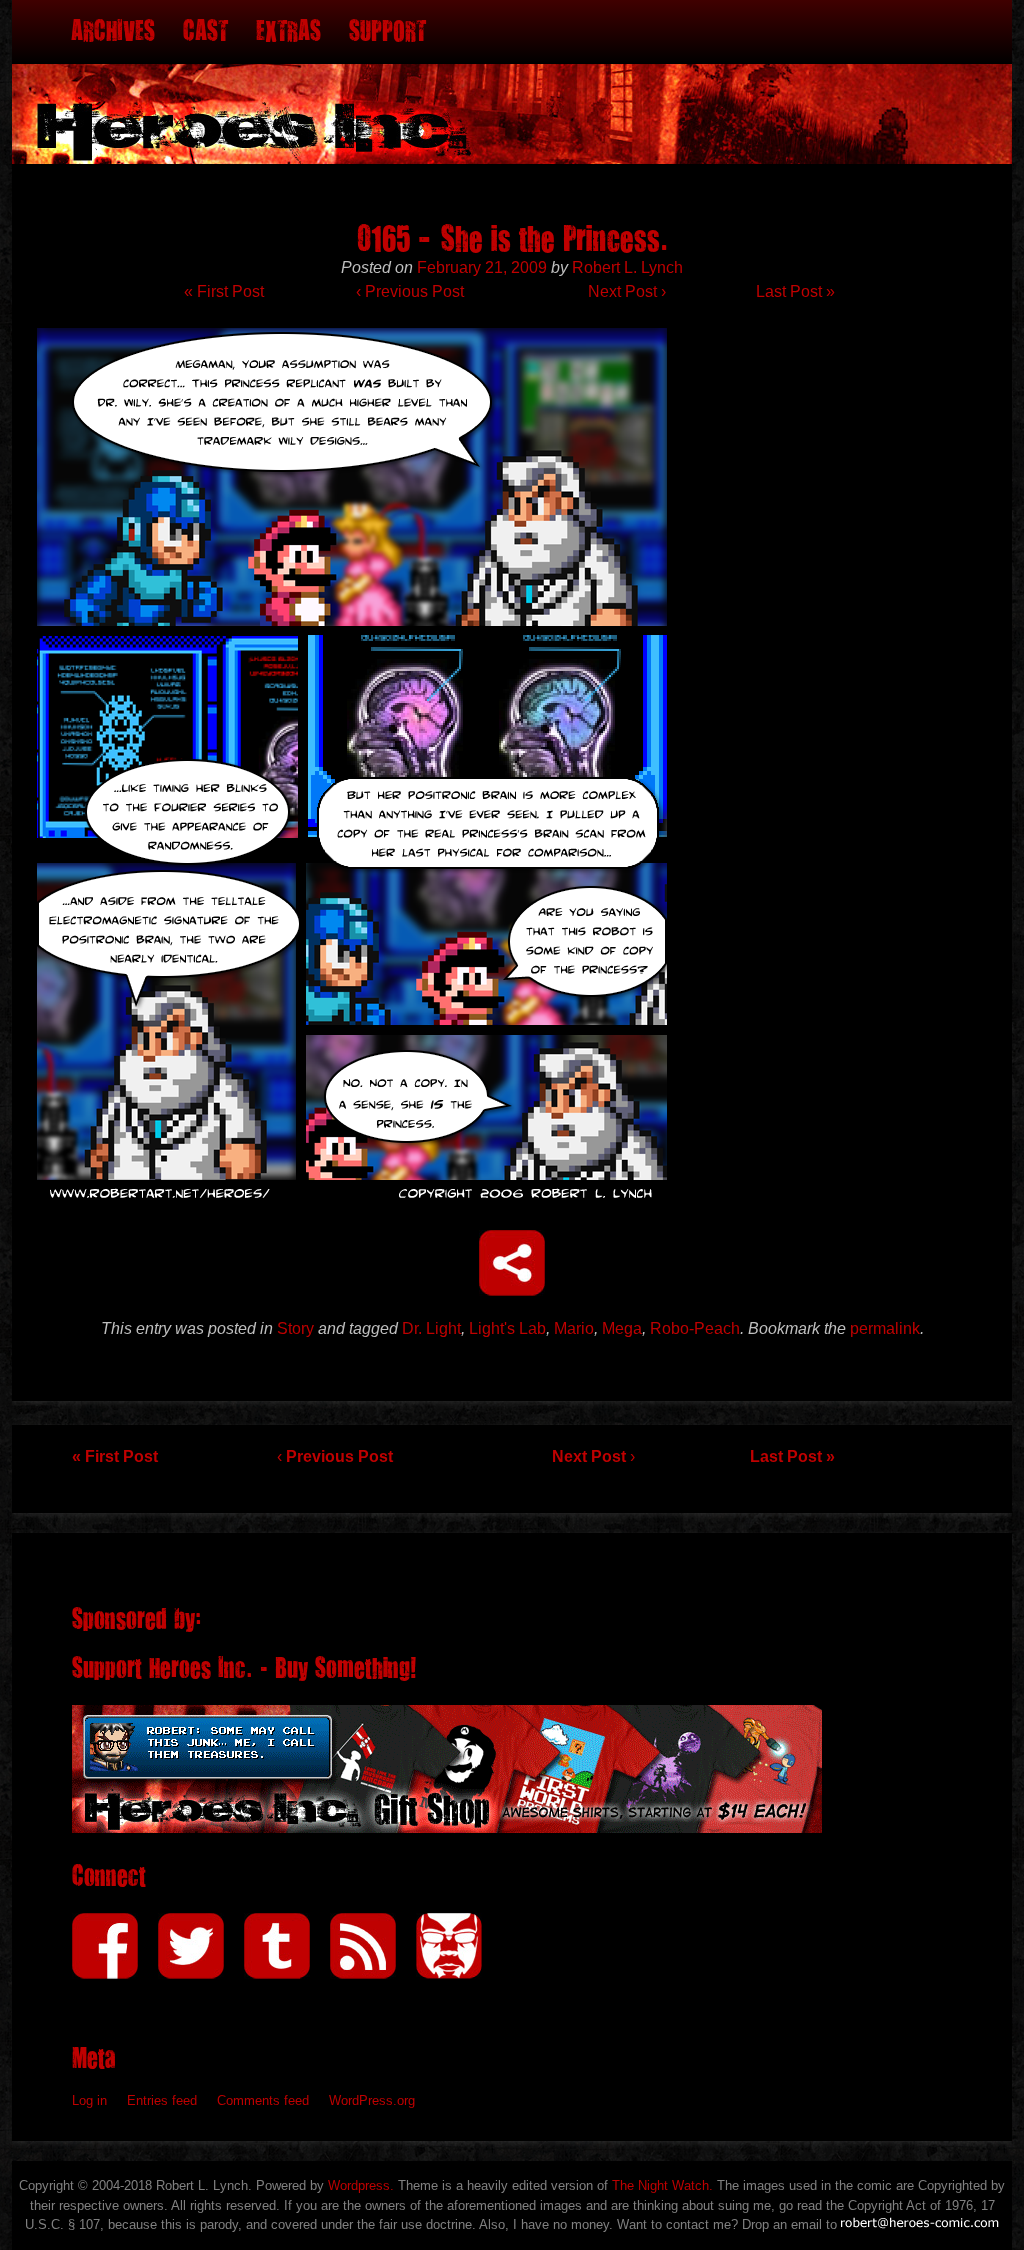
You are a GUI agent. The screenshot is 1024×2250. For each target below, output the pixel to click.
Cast (205, 31)
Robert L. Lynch (627, 267)
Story (295, 1328)
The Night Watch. (662, 2185)
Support (387, 31)
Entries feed (162, 2100)
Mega (622, 1328)
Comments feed (263, 2100)
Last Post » (795, 291)
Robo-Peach (695, 1328)
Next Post (627, 291)
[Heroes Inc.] (512, 82)
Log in (89, 2100)
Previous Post (410, 291)
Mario (574, 1328)
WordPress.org (372, 2100)
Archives (113, 31)
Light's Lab (507, 1328)
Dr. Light (431, 1328)
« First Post (224, 291)
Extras (288, 31)
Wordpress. (361, 2185)
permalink (885, 1328)
